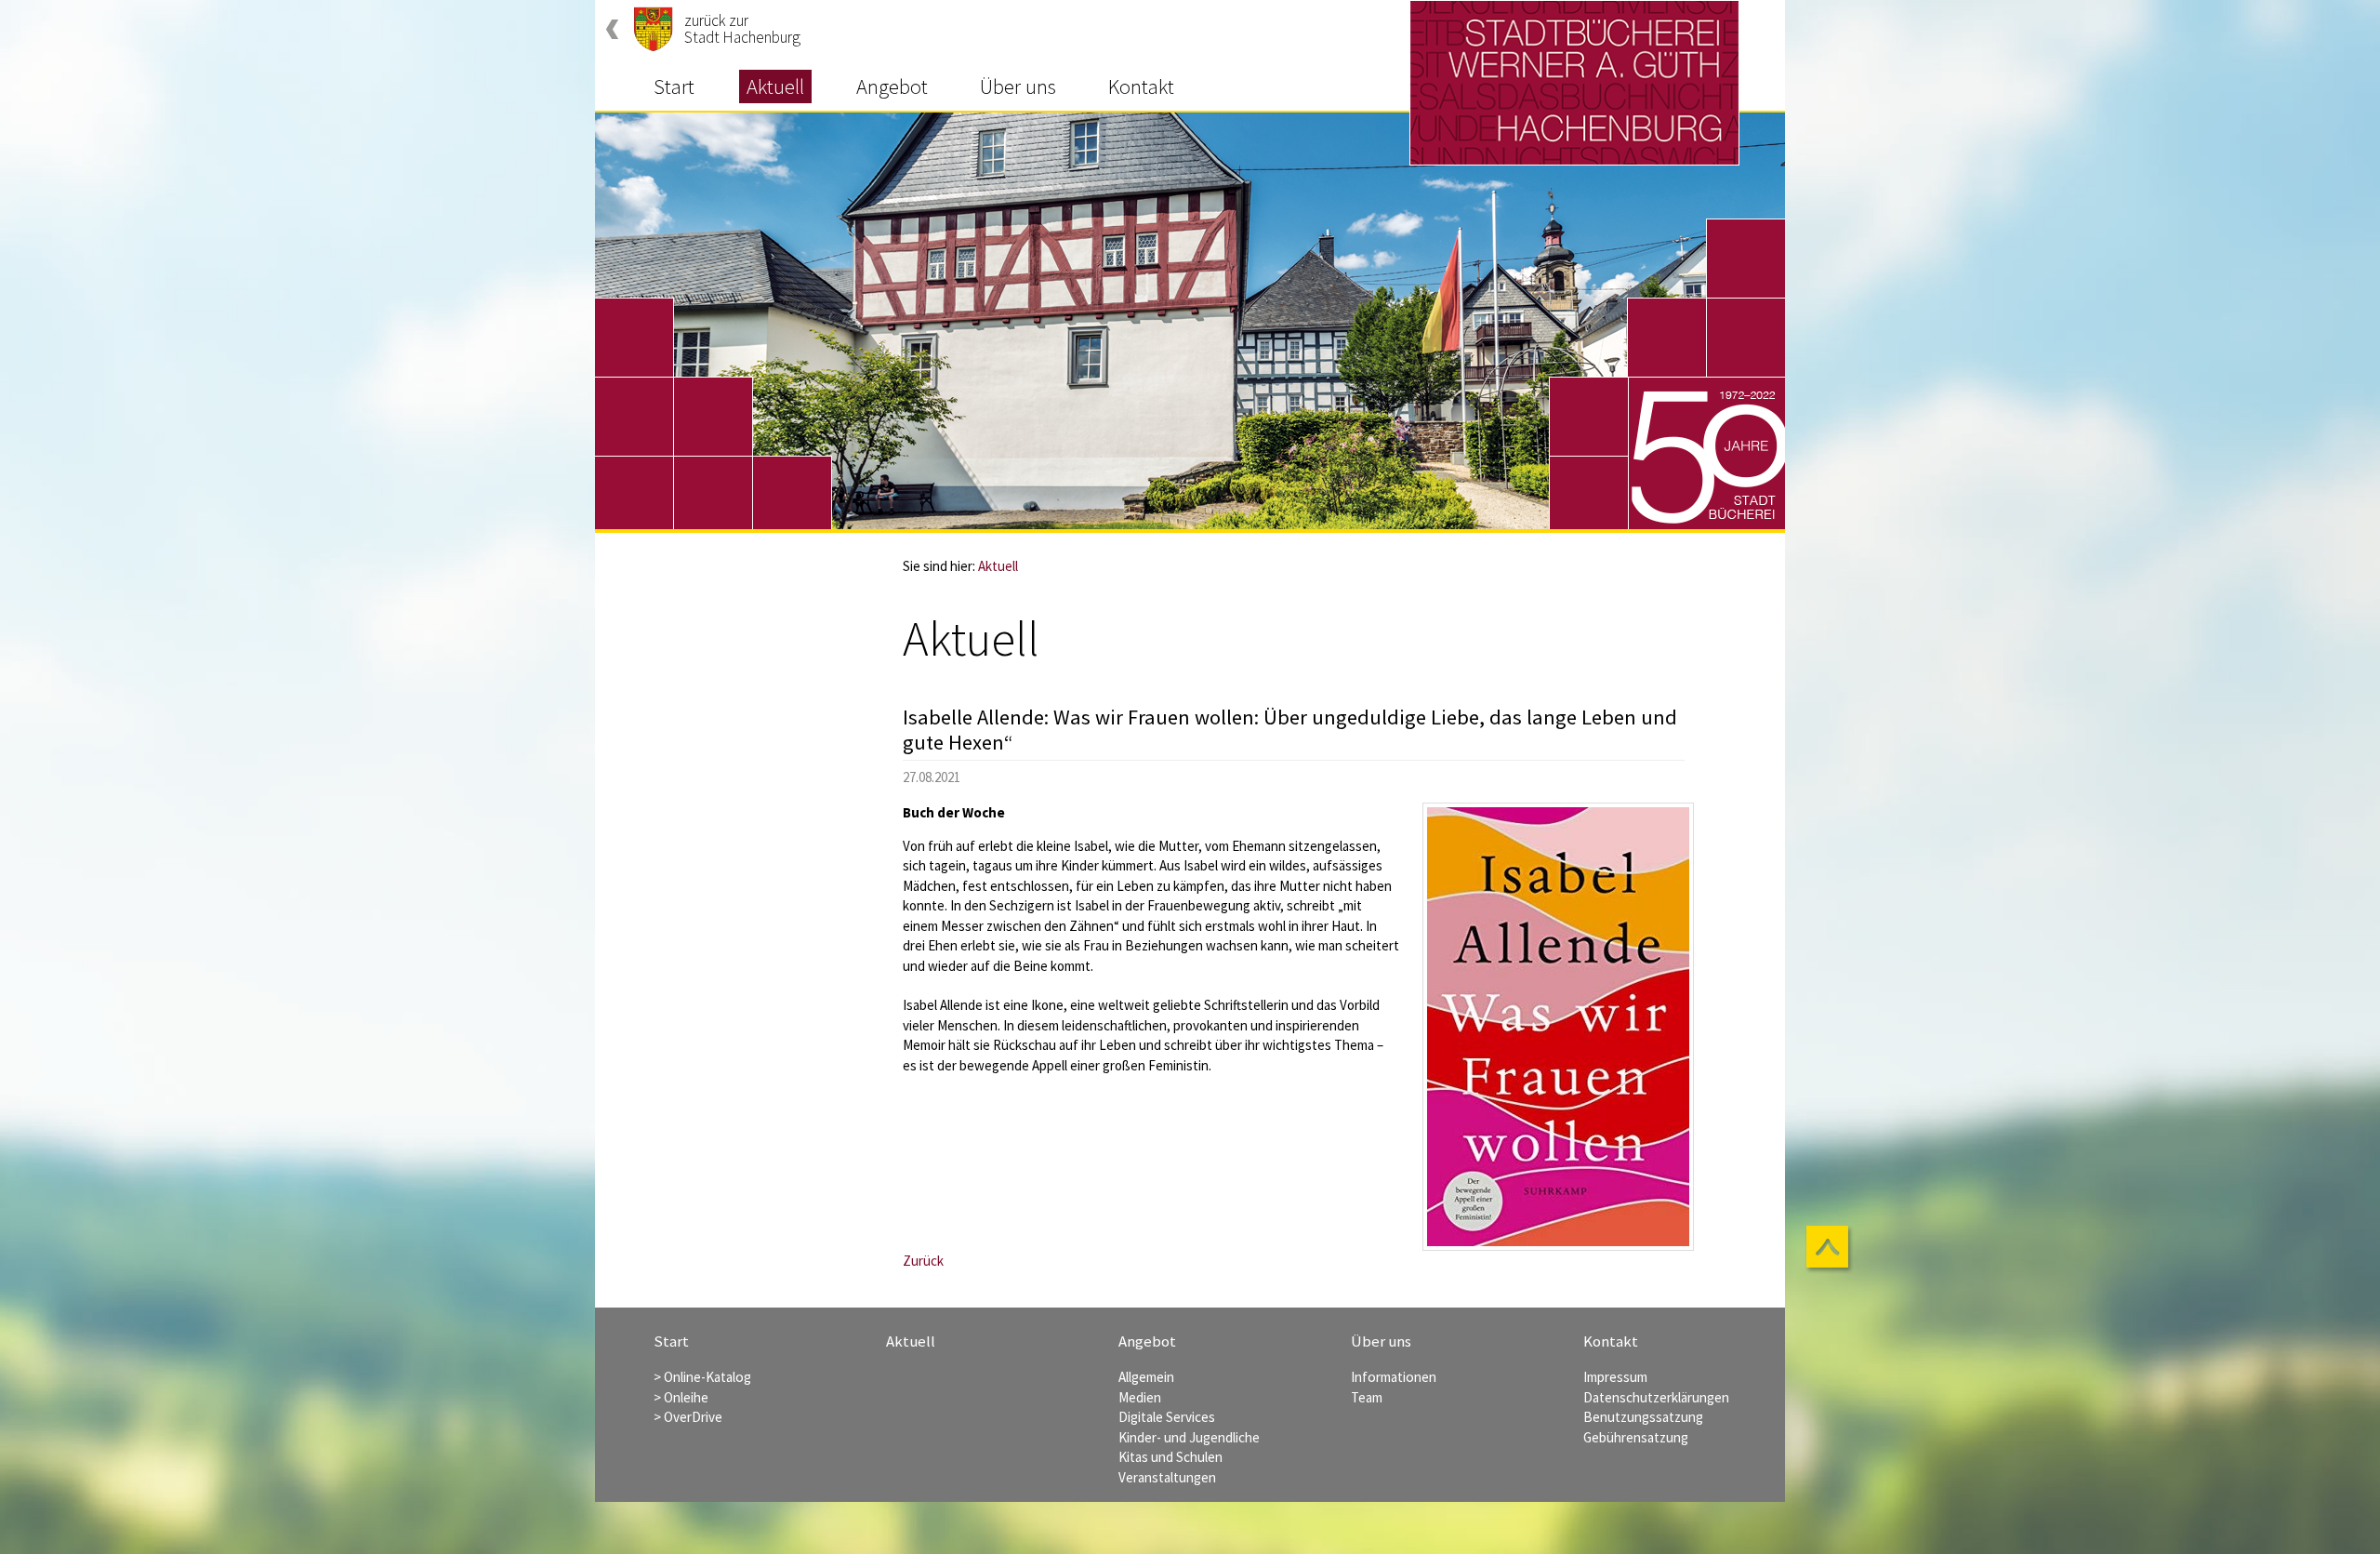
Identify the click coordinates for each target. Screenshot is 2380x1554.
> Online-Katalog (702, 1377)
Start (674, 86)
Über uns (1018, 86)
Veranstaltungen (1167, 1477)
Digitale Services (1167, 1417)
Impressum (1615, 1377)
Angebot (892, 86)
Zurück (923, 1261)
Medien (1140, 1397)
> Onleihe (681, 1397)
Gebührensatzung (1636, 1437)
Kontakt (1141, 86)
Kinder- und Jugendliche (1189, 1437)
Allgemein (1146, 1377)
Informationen (1394, 1377)
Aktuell (775, 86)
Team (1367, 1397)
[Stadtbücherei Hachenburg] (1574, 83)
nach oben (1830, 1249)
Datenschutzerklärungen (1656, 1397)
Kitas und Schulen (1170, 1457)
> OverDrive (688, 1417)
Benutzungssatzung (1643, 1417)
